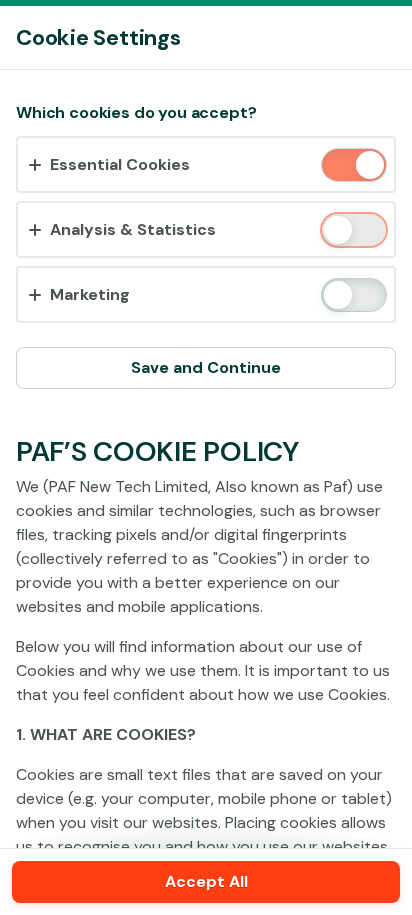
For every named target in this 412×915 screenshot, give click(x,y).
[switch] (368, 166)
